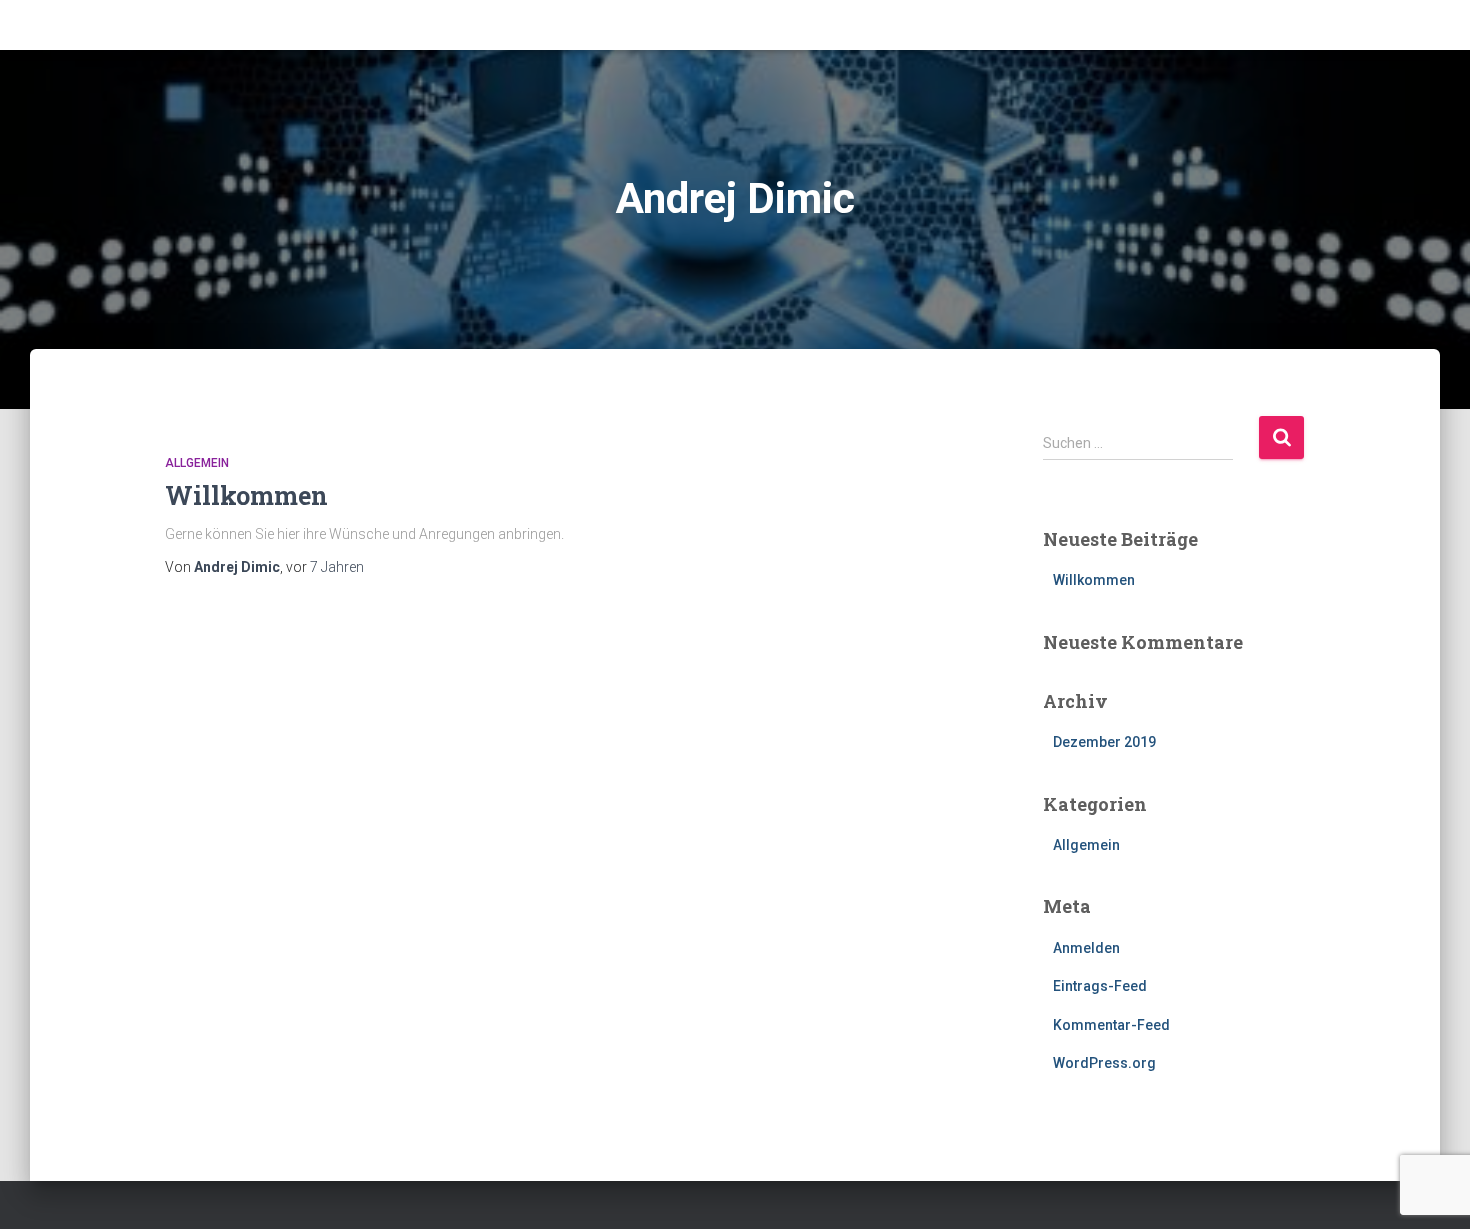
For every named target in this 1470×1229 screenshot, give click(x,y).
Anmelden (1086, 948)
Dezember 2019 (1104, 742)
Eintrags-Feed (1100, 986)
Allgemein (197, 463)
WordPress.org (1104, 1063)
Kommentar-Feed (1111, 1025)
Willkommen (246, 495)
